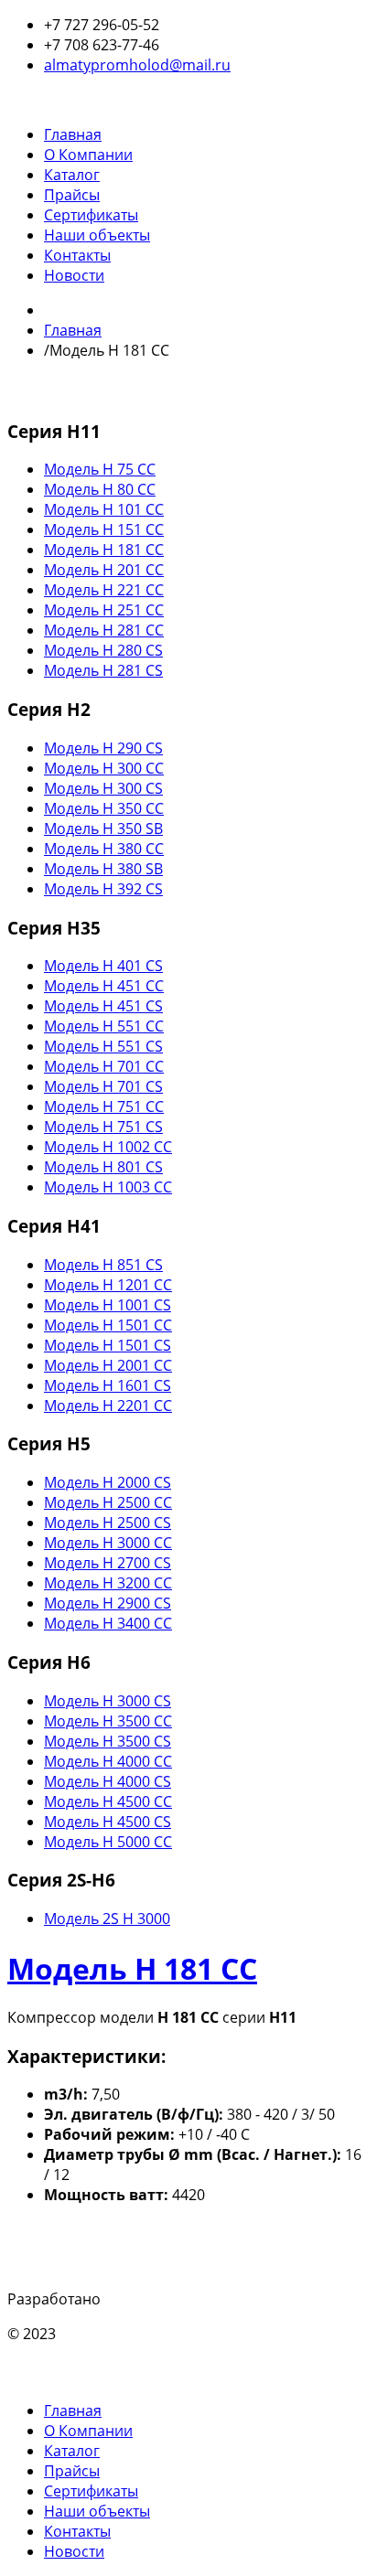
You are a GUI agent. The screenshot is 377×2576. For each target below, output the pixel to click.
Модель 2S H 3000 (107, 1919)
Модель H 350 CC (104, 808)
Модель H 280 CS (103, 650)
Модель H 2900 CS (108, 1603)
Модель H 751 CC (104, 1106)
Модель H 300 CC (104, 768)
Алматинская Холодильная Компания (193, 2334)
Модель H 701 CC (104, 1066)
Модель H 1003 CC (108, 1187)
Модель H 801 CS (103, 1167)
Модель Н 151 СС (104, 529)
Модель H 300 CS (103, 788)
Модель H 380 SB (103, 869)
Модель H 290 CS (103, 748)
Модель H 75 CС (100, 469)
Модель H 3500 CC (108, 1721)
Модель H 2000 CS (108, 1482)
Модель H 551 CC (104, 1026)
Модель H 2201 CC (108, 1406)
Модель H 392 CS (103, 889)
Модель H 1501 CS (108, 1345)
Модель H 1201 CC (108, 1285)
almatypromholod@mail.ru (137, 65)
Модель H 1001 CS (108, 1305)
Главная (73, 330)
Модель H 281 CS (103, 670)
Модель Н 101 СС (104, 509)
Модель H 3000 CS (108, 1701)
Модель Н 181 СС (104, 550)
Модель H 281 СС (104, 630)
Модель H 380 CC (104, 849)
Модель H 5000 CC (108, 1842)
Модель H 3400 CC (108, 1623)
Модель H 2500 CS (108, 1523)
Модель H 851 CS (103, 1265)
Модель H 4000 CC (108, 1761)
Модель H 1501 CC (108, 1325)
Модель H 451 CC (104, 986)
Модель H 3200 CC (108, 1583)
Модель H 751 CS (103, 1127)
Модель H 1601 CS (108, 1385)
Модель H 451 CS (103, 1006)
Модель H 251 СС (104, 610)
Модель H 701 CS (103, 1086)
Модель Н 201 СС (104, 570)
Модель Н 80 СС (100, 489)
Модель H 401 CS (103, 966)
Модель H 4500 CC (108, 1801)
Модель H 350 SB (103, 828)
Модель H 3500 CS (108, 1741)
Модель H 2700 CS (108, 1563)
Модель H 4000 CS (108, 1781)
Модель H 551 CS (103, 1046)
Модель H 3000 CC (108, 1543)
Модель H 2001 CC (108, 1365)
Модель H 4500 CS (108, 1822)
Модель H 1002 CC (108, 1147)
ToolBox (131, 2299)
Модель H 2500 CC (108, 1502)
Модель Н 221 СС (104, 590)
